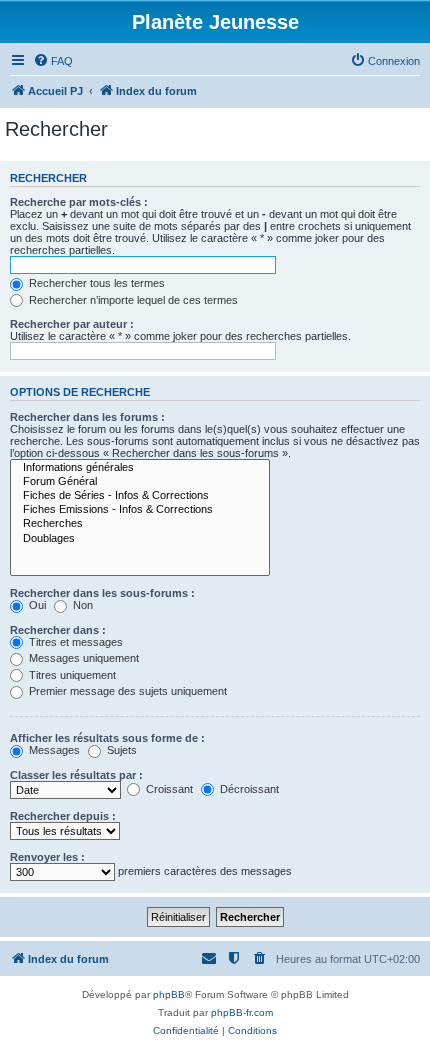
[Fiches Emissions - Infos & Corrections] (140, 510)
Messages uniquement (82, 658)
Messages (53, 750)
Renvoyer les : (47, 857)
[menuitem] (53, 61)
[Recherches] (140, 524)
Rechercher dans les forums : (87, 417)
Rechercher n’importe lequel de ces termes (132, 300)
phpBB (169, 994)
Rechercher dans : (58, 630)
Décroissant (248, 789)
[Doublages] (140, 539)
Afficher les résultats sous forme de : (107, 738)
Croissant (168, 789)
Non (81, 605)
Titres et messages (74, 642)
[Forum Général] (140, 482)
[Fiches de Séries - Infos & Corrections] (140, 496)
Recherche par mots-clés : (79, 202)
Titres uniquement (71, 675)
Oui (36, 605)
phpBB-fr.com (242, 1012)
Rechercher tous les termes (95, 283)
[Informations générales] (140, 468)
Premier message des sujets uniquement (126, 691)
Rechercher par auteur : (72, 324)
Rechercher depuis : (63, 816)
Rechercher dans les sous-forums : (102, 593)
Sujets (120, 750)
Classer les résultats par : (76, 775)
